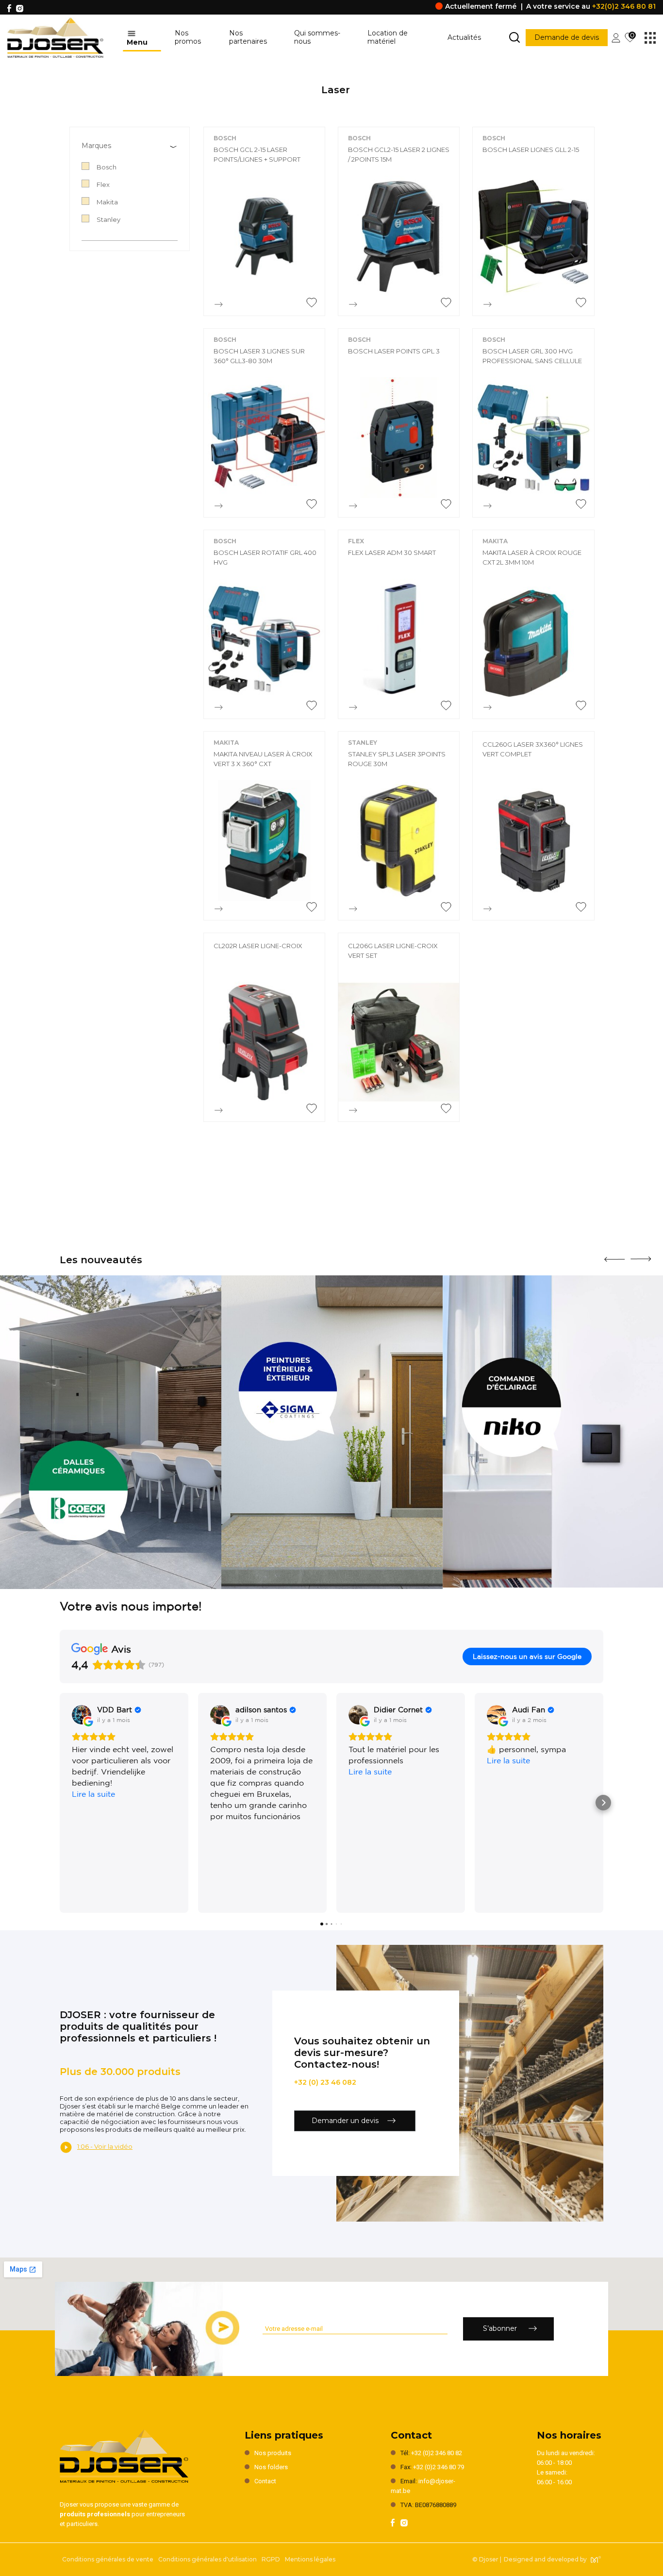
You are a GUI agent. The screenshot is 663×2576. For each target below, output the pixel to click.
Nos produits (273, 2453)
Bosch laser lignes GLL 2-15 (531, 150)
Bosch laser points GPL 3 (394, 351)
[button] (60, 1803)
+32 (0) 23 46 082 (325, 2082)
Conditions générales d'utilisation (207, 2559)
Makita (495, 541)
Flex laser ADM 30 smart (392, 552)
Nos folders (271, 2467)
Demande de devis (567, 37)
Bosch (225, 138)
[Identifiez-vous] (616, 37)
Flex (356, 541)
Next (641, 1255)
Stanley (363, 743)
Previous (614, 1256)
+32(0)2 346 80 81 (624, 6)
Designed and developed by (545, 2559)
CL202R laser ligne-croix (258, 946)
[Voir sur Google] (82, 1715)
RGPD (271, 2559)
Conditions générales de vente (108, 2559)
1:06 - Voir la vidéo (105, 2146)
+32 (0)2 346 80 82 (437, 2453)
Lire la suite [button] (93, 1794)
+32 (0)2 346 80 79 (439, 2467)
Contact (265, 2481)
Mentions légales (310, 2559)
